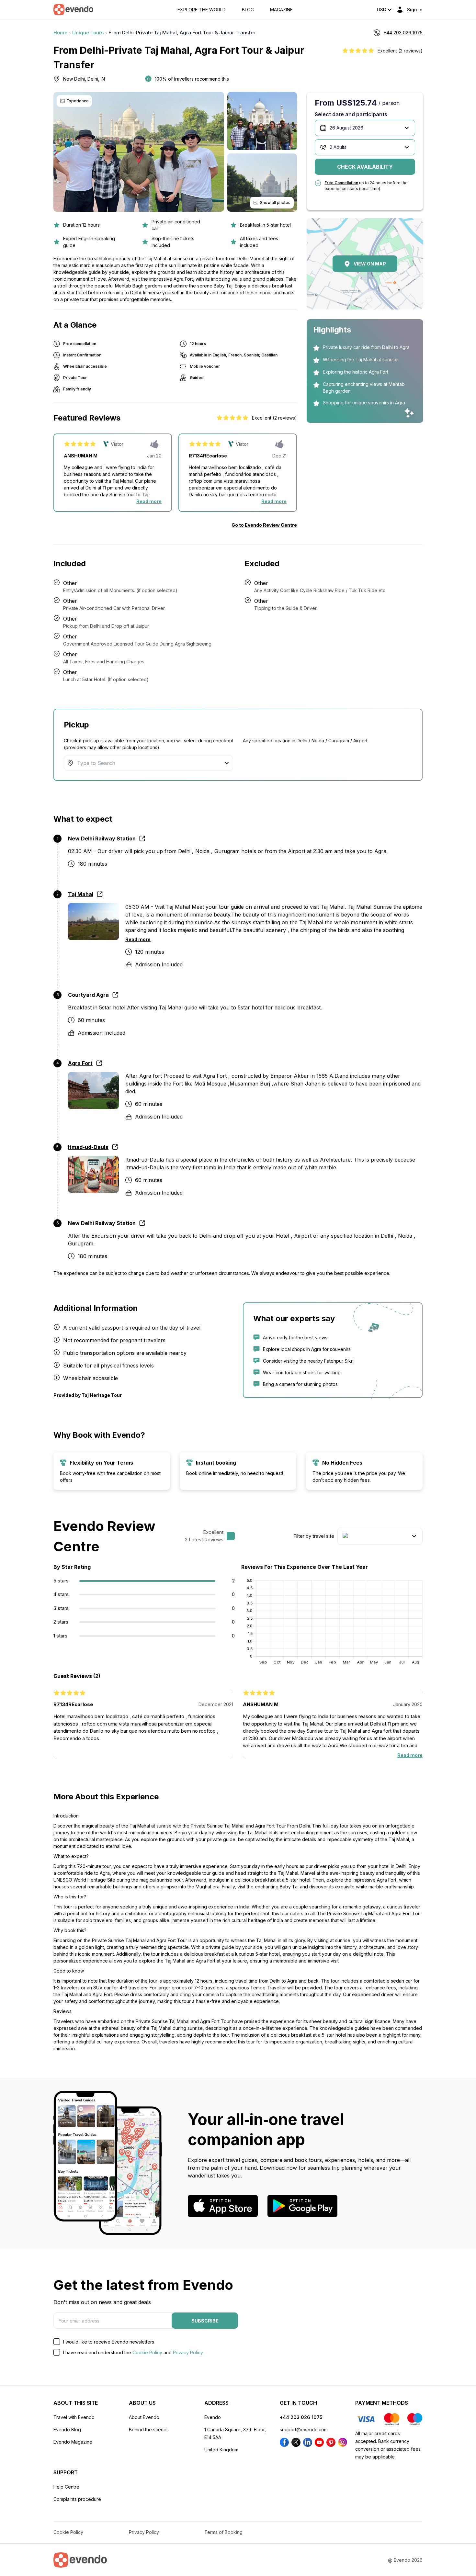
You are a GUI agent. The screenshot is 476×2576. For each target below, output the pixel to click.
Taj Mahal (81, 894)
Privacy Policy (188, 2352)
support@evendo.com (304, 2430)
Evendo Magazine (73, 2442)
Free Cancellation (341, 183)
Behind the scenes (149, 2430)
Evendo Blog (67, 2430)
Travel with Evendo (74, 2417)
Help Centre (66, 2487)
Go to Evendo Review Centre (264, 525)
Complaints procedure (77, 2499)
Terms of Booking (223, 2532)
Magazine (281, 10)
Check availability (365, 167)
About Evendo (144, 2417)
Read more (149, 501)
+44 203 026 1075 (301, 2417)
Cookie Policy (147, 2352)
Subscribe (205, 2321)
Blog (248, 10)
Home (60, 33)
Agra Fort (80, 1063)
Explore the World (202, 10)
